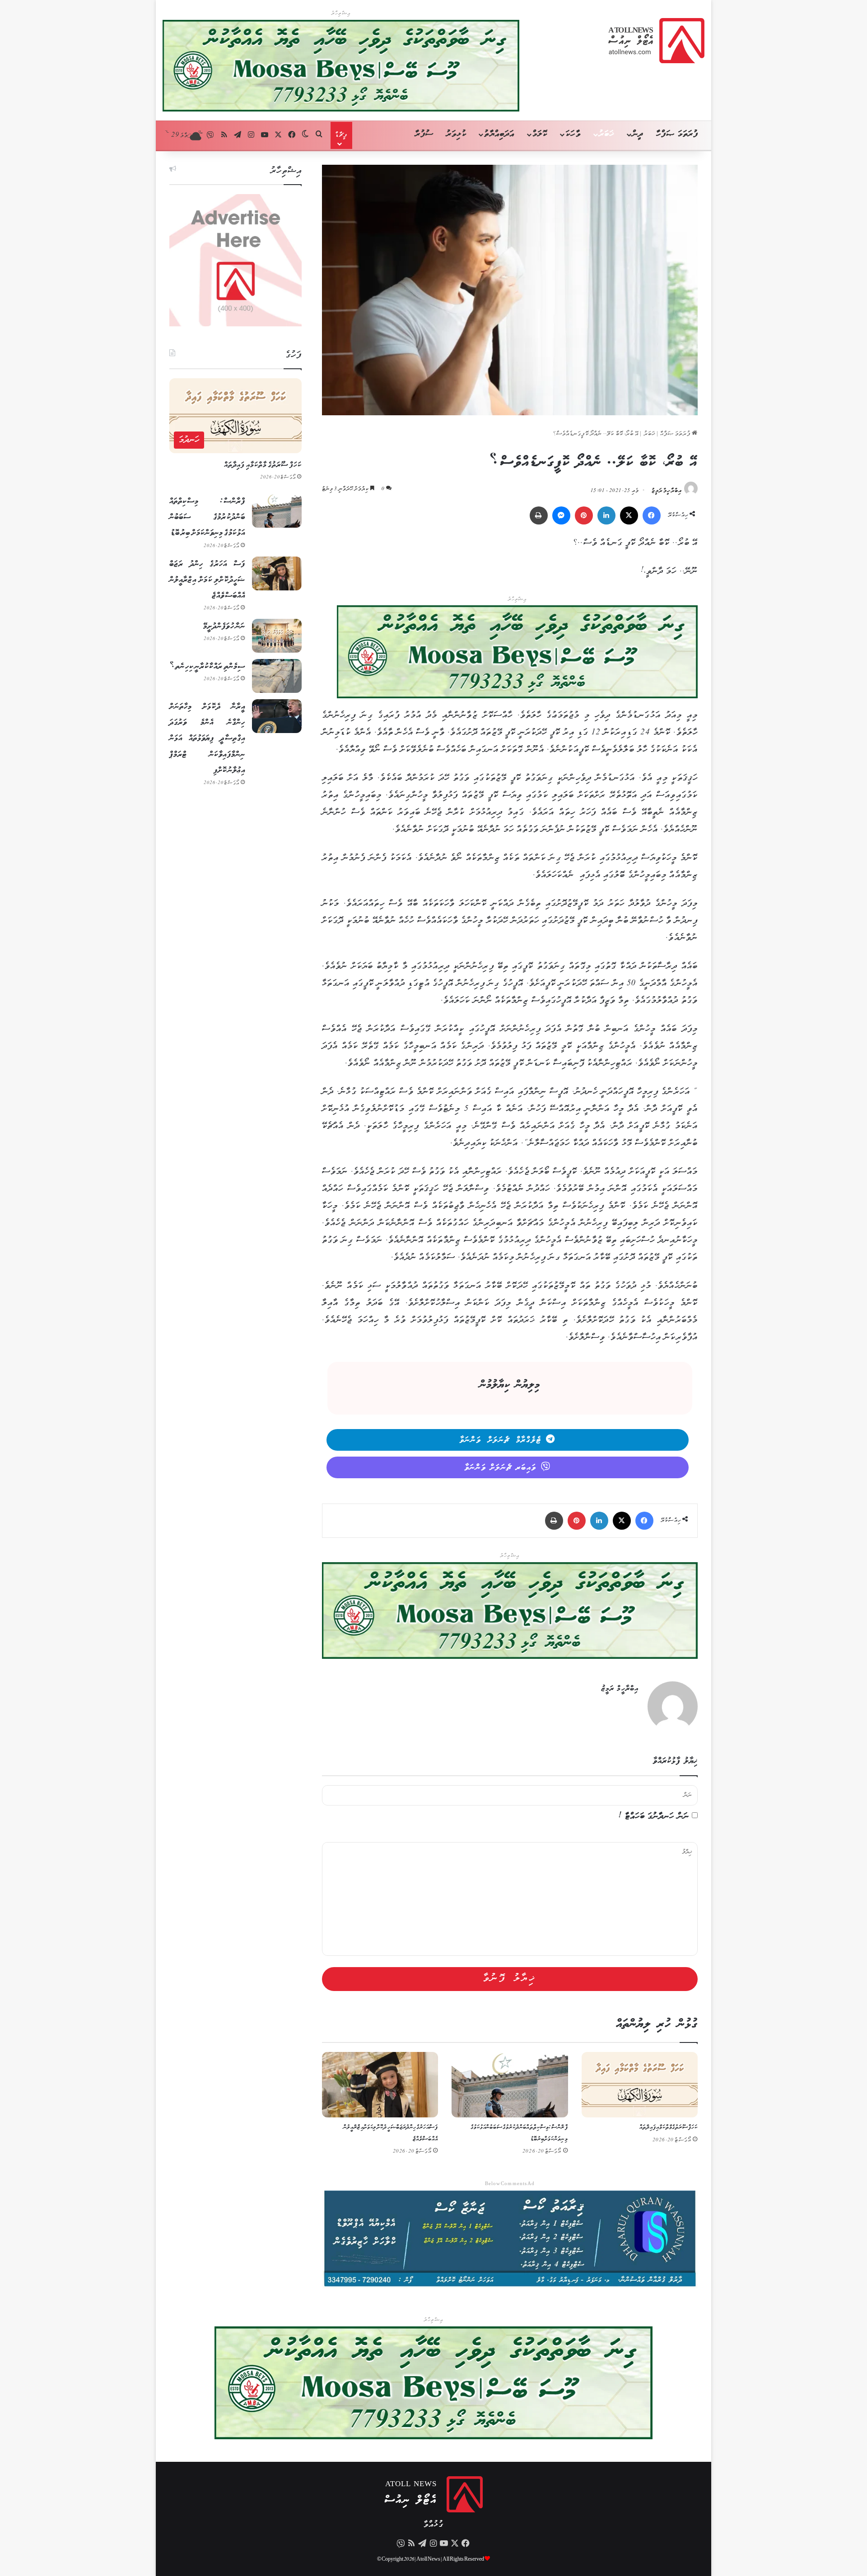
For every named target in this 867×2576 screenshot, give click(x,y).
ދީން (638, 134)
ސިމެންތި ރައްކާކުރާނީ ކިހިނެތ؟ (207, 667)
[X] (629, 515)
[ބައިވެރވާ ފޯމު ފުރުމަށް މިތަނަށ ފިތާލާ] (517, 654)
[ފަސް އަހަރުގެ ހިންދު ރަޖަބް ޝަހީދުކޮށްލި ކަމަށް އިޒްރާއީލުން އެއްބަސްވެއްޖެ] (380, 2085)
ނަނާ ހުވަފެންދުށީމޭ (224, 627)
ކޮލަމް (540, 134)
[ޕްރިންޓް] (539, 515)
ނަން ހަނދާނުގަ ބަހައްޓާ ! (654, 1817)
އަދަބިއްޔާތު (499, 134)
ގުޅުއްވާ (433, 2525)
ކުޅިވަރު (456, 134)
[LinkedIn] (606, 515)
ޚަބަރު (606, 134)
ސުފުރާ (424, 134)
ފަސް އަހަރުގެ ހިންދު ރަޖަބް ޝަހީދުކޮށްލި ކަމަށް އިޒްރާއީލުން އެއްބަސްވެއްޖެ (207, 580)
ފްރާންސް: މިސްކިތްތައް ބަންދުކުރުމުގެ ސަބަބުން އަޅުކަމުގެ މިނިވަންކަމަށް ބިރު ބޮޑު (207, 517)
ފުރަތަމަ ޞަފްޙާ (676, 434)
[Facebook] (652, 515)
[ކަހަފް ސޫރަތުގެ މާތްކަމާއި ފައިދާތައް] (640, 2085)
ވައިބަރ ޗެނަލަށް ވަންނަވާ (501, 1468)
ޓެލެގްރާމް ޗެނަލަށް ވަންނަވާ (501, 1440)
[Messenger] (561, 515)
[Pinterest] (584, 515)
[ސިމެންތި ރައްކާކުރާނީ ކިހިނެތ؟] (277, 676)
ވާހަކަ (573, 134)
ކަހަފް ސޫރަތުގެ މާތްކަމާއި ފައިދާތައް (669, 2128)
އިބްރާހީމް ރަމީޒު (667, 491)
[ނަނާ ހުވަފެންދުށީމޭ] (277, 636)
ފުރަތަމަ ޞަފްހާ (677, 134)
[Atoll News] (656, 41)
